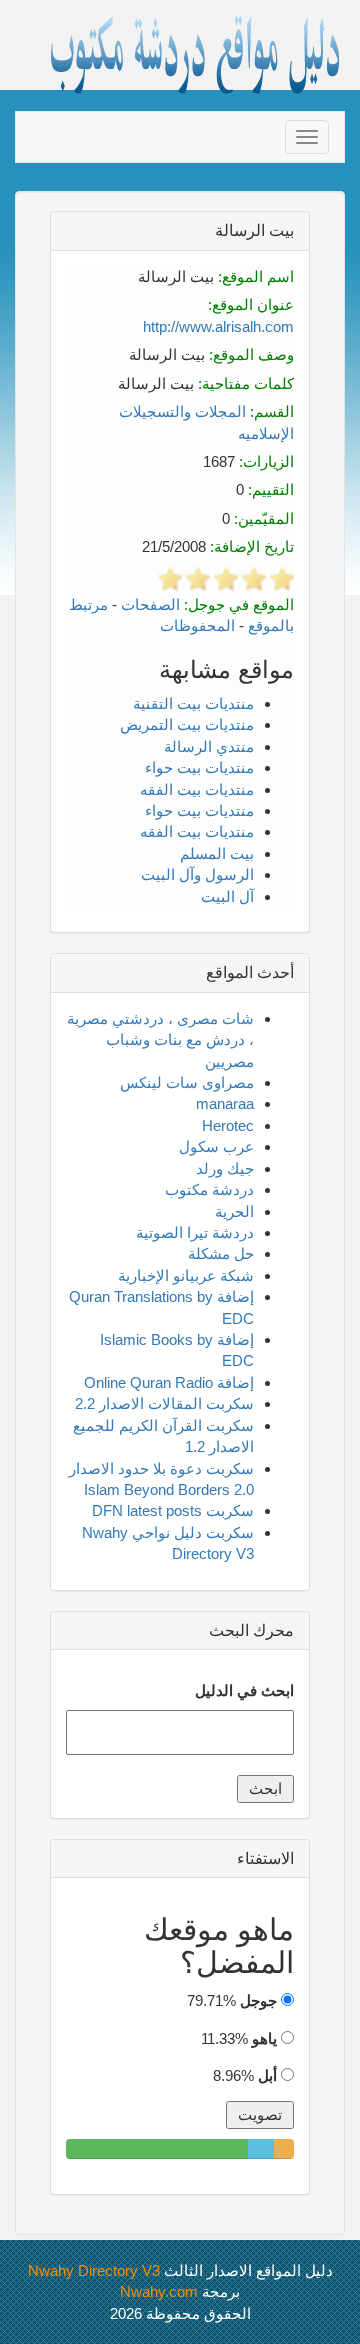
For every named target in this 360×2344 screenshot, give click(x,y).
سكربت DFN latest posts (173, 1510)
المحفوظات (197, 625)
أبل (267, 2075)
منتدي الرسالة (209, 746)
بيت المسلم (217, 853)
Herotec (228, 1125)
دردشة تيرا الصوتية (195, 1232)
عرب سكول (216, 1146)
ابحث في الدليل (244, 1690)
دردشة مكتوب (209, 1189)
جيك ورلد (225, 1168)
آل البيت (227, 896)
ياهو (264, 2038)
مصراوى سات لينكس (187, 1082)
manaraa (225, 1103)
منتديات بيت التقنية (193, 703)
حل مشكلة (221, 1253)
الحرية (234, 1211)
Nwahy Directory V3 (94, 2270)
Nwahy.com (159, 2291)
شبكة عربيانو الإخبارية (186, 1275)
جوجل (258, 2000)
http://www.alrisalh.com (218, 326)
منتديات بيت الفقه (197, 789)
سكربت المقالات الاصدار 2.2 (164, 1403)
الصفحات (150, 604)
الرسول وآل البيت (197, 874)
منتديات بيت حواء (199, 767)
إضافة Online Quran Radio (169, 1382)
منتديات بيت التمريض (187, 724)
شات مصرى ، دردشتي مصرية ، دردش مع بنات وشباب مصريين (160, 1040)
